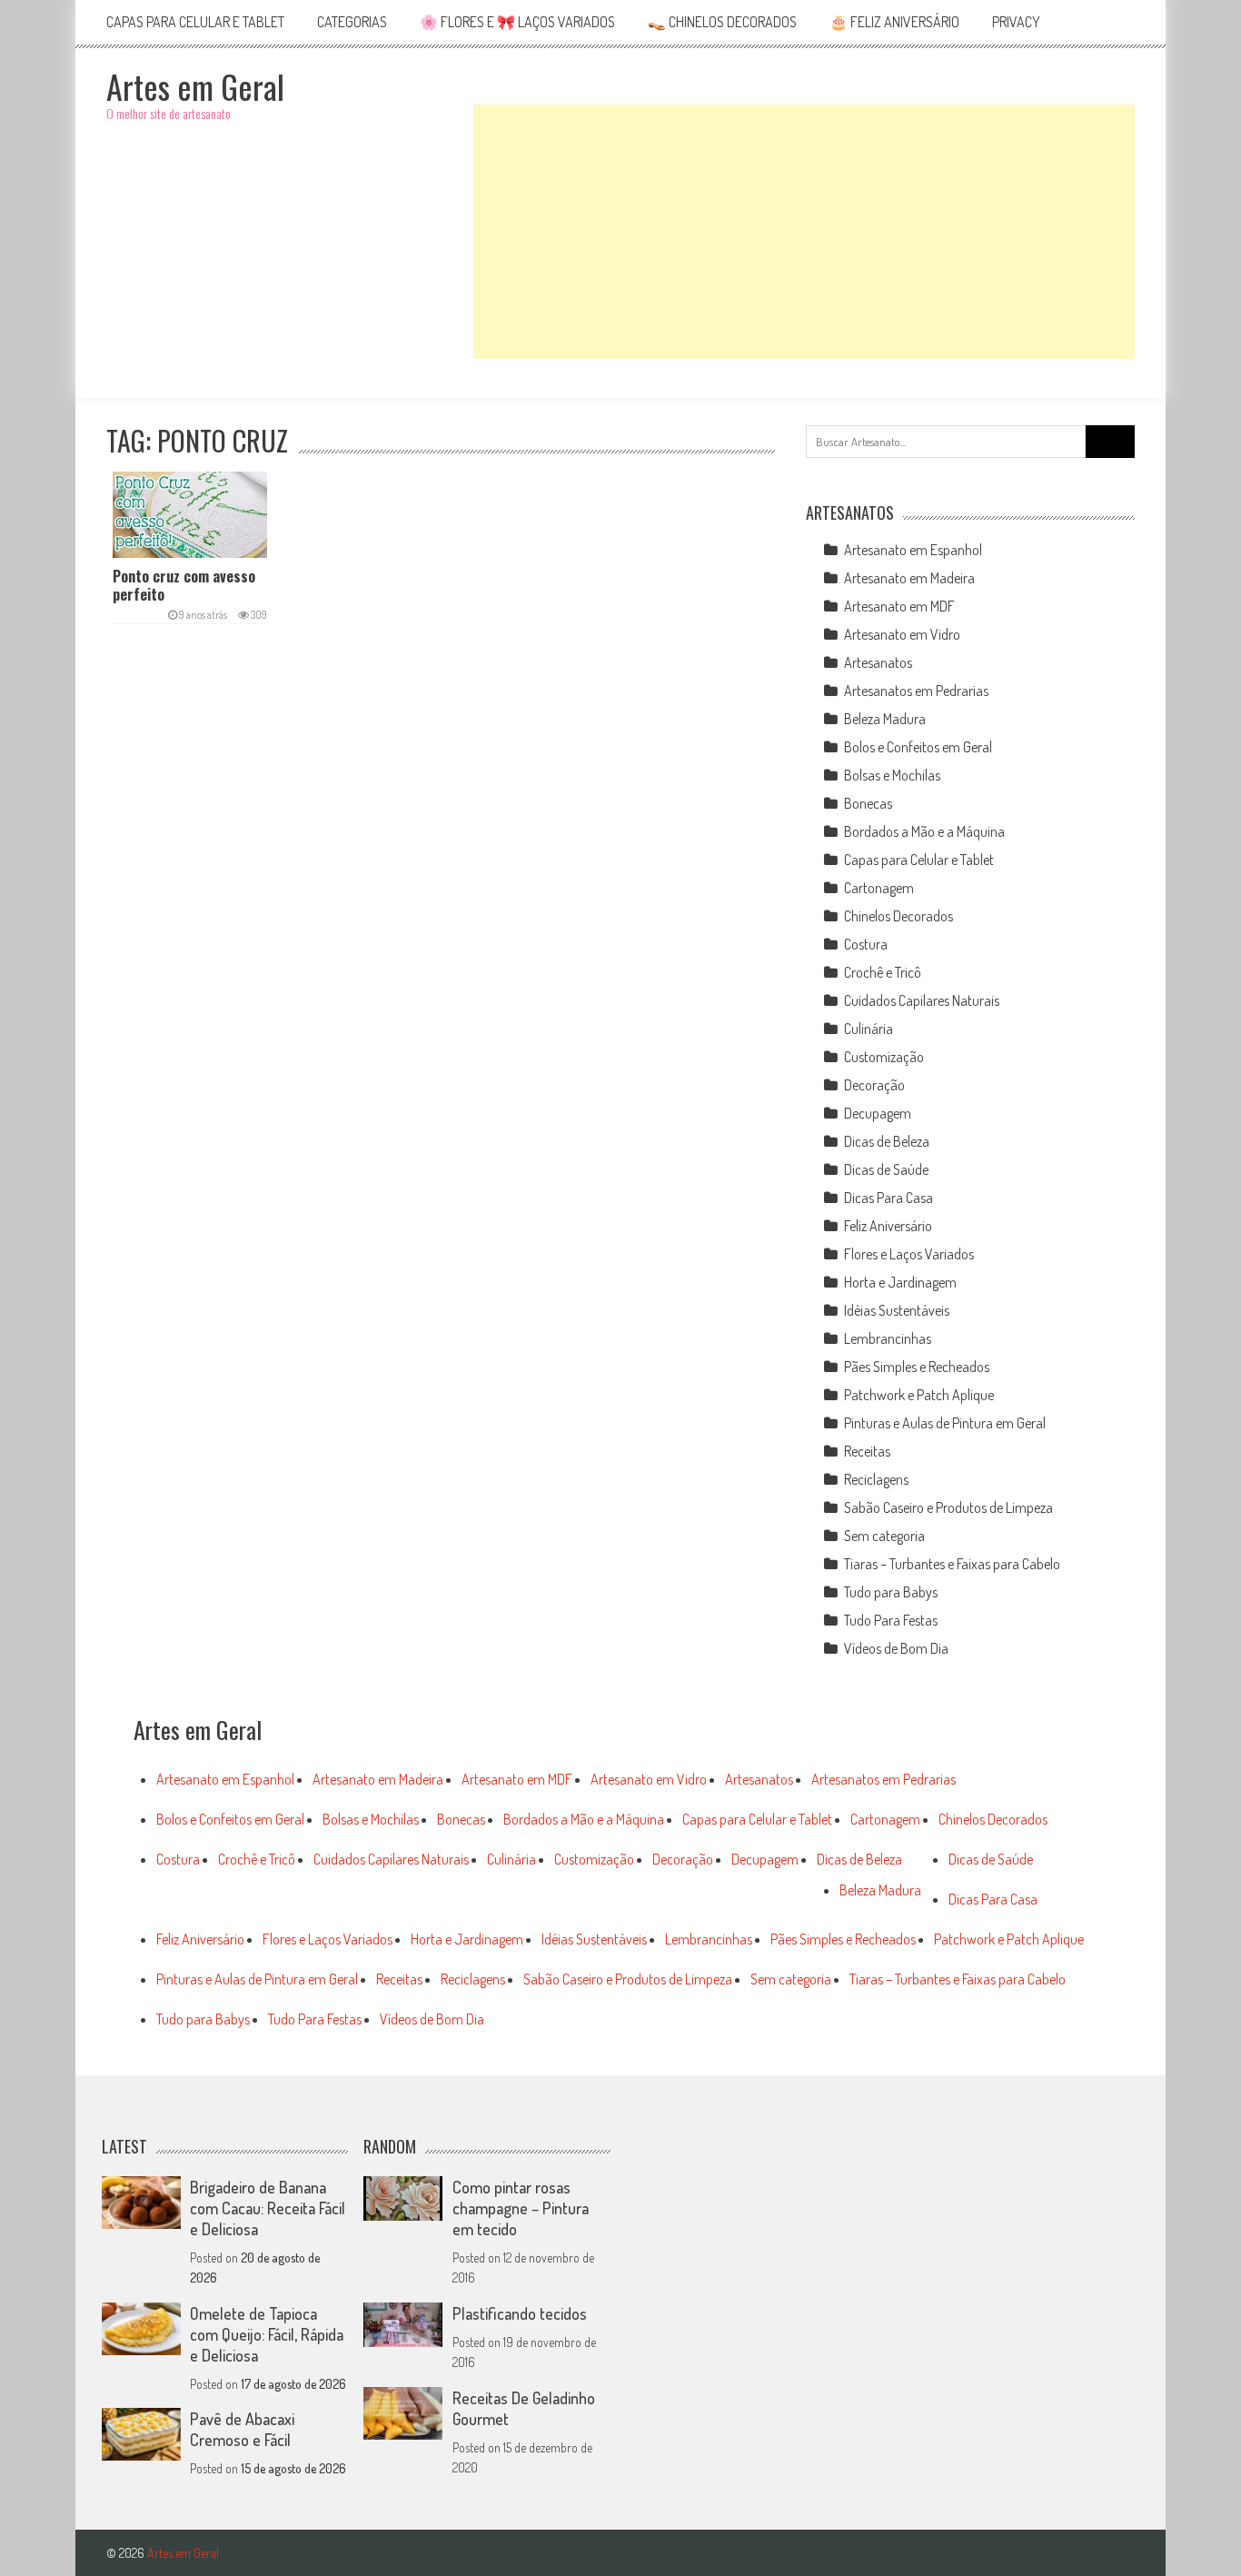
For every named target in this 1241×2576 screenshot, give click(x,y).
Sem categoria (884, 1536)
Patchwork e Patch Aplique (919, 1395)
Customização (884, 1057)
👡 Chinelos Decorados (722, 22)
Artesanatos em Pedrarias (916, 691)
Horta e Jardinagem (900, 1282)
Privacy (1016, 22)
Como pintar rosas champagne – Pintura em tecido (521, 2208)
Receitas (867, 1451)
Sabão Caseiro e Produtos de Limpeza (948, 1507)
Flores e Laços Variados (909, 1254)
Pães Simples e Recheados (917, 1367)
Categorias (352, 22)
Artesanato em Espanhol (913, 550)
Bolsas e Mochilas (892, 775)
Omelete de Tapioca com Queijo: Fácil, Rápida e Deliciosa (267, 2334)
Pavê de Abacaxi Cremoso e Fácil (242, 2429)
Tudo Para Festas (891, 1620)
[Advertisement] (804, 232)
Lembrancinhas (888, 1338)
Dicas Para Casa (889, 1198)
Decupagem (878, 1113)
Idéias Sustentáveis (897, 1310)
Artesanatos (878, 662)
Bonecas (868, 803)
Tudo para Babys (891, 1592)
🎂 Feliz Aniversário (894, 22)
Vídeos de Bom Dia (896, 1648)
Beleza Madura (885, 719)
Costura (866, 944)
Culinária (869, 1029)
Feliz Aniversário (888, 1226)
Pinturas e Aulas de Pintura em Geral (945, 1423)
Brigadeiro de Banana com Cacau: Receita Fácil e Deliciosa (268, 2208)
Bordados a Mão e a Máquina (924, 831)
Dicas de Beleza (887, 1141)
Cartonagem (879, 888)
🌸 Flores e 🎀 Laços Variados (517, 22)
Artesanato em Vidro (902, 634)
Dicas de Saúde (886, 1169)
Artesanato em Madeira (909, 578)
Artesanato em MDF (899, 606)
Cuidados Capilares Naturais (922, 1000)
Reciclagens (876, 1479)
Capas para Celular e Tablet (195, 22)
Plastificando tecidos (520, 2313)
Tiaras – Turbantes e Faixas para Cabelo (952, 1564)
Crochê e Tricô (883, 972)
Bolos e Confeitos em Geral (918, 747)
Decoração (874, 1085)
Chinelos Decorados (898, 916)
